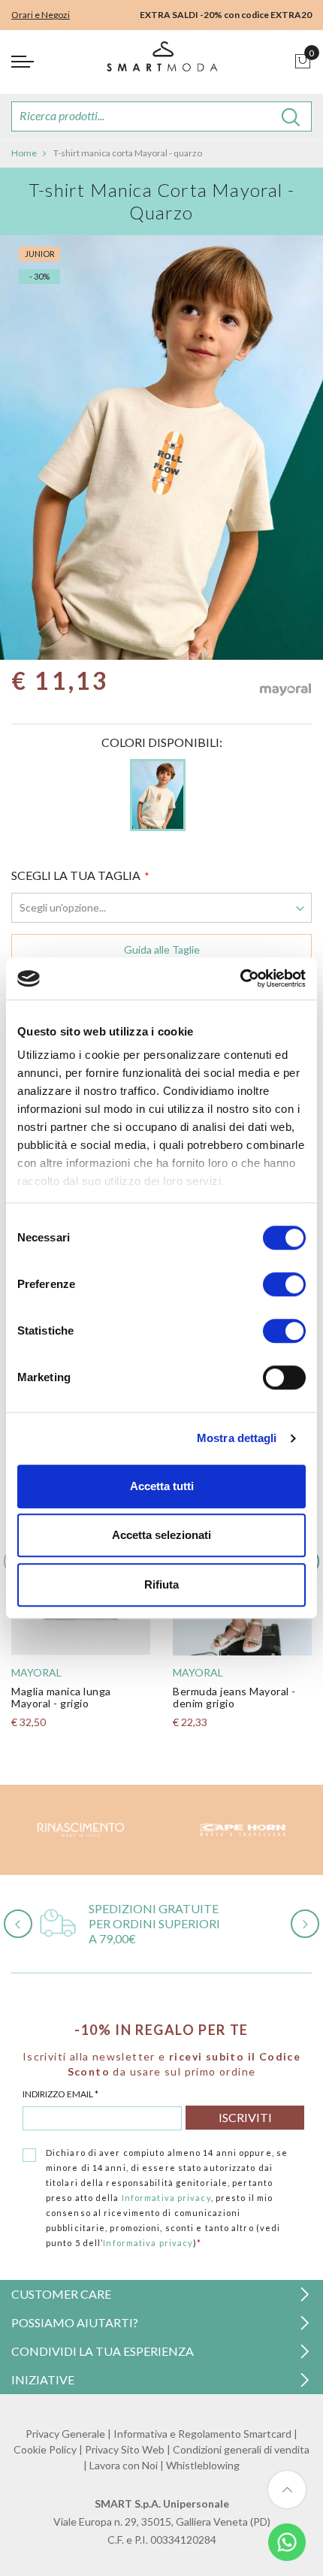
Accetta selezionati (161, 1535)
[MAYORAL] (285, 694)
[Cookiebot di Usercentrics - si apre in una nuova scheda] (240, 978)
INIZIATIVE (43, 2379)
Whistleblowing (203, 2465)
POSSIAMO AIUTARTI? (75, 2322)
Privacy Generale (65, 2434)
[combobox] (161, 116)
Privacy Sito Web (125, 2449)
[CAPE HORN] (242, 1830)
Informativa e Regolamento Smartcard (202, 2434)
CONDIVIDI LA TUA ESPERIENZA (103, 2351)
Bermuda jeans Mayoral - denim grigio (234, 1697)
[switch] (284, 1284)
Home (24, 153)
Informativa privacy (166, 2198)
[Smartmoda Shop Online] (161, 62)
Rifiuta (161, 1584)
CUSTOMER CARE (61, 2294)
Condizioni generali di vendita (241, 2449)
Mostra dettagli (237, 1438)
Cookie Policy (45, 2449)
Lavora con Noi (124, 2465)
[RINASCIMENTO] (81, 1830)
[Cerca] (291, 116)
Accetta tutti (162, 1486)
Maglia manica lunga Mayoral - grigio (61, 1697)
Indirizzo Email (60, 2094)
